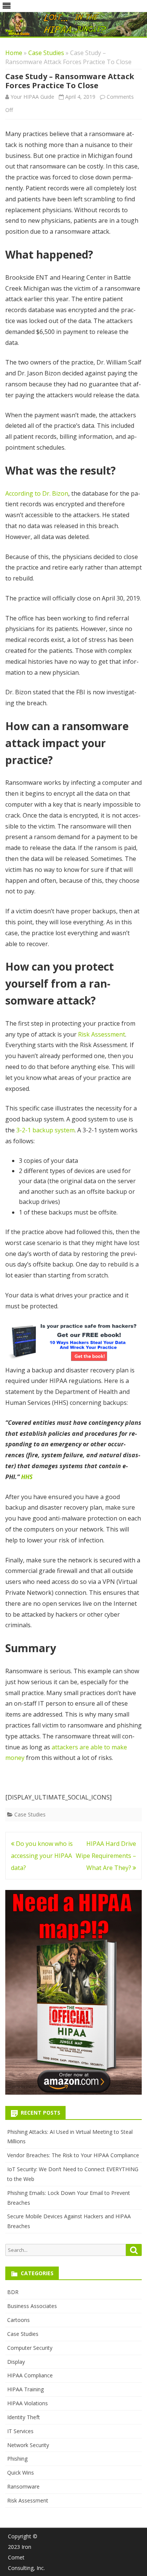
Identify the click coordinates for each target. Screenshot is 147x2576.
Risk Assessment (102, 1034)
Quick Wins (21, 2473)
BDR (13, 2292)
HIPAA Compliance (30, 2375)
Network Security (28, 2445)
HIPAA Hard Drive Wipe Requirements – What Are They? (106, 1856)
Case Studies (46, 53)
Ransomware (23, 2486)
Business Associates (32, 2306)
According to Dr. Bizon (37, 493)
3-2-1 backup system (45, 1130)
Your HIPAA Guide (32, 97)
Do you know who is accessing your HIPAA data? (42, 1856)
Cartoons (18, 2320)
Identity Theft (24, 2417)
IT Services (20, 2431)
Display (16, 2362)
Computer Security (30, 2348)
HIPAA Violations (28, 2403)
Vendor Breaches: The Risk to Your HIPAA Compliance (73, 2155)
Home (14, 53)
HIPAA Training (25, 2389)
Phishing (17, 2459)
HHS (27, 1477)
